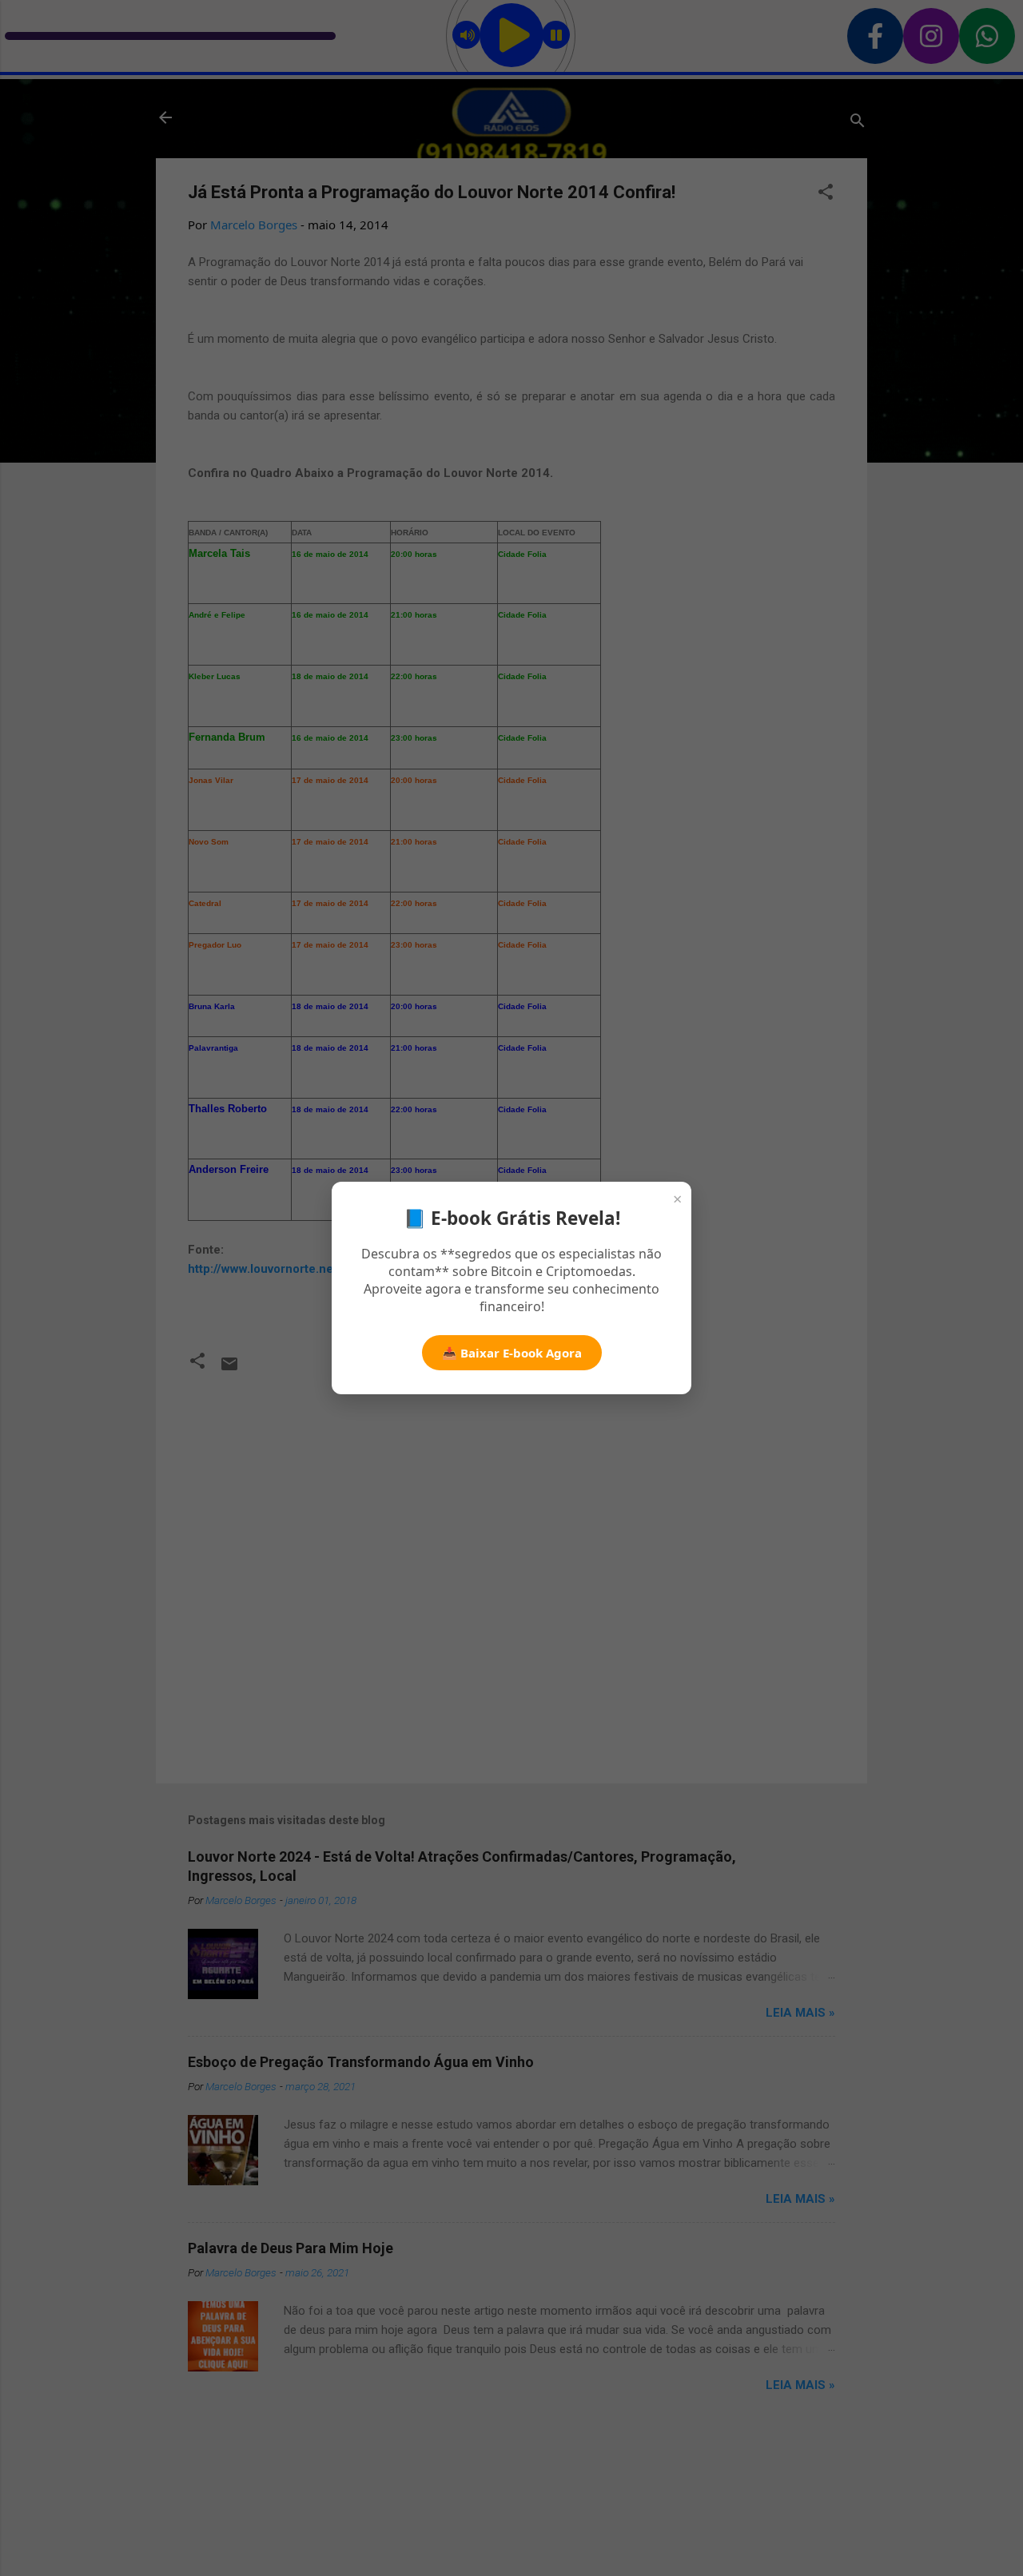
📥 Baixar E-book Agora (512, 1353)
